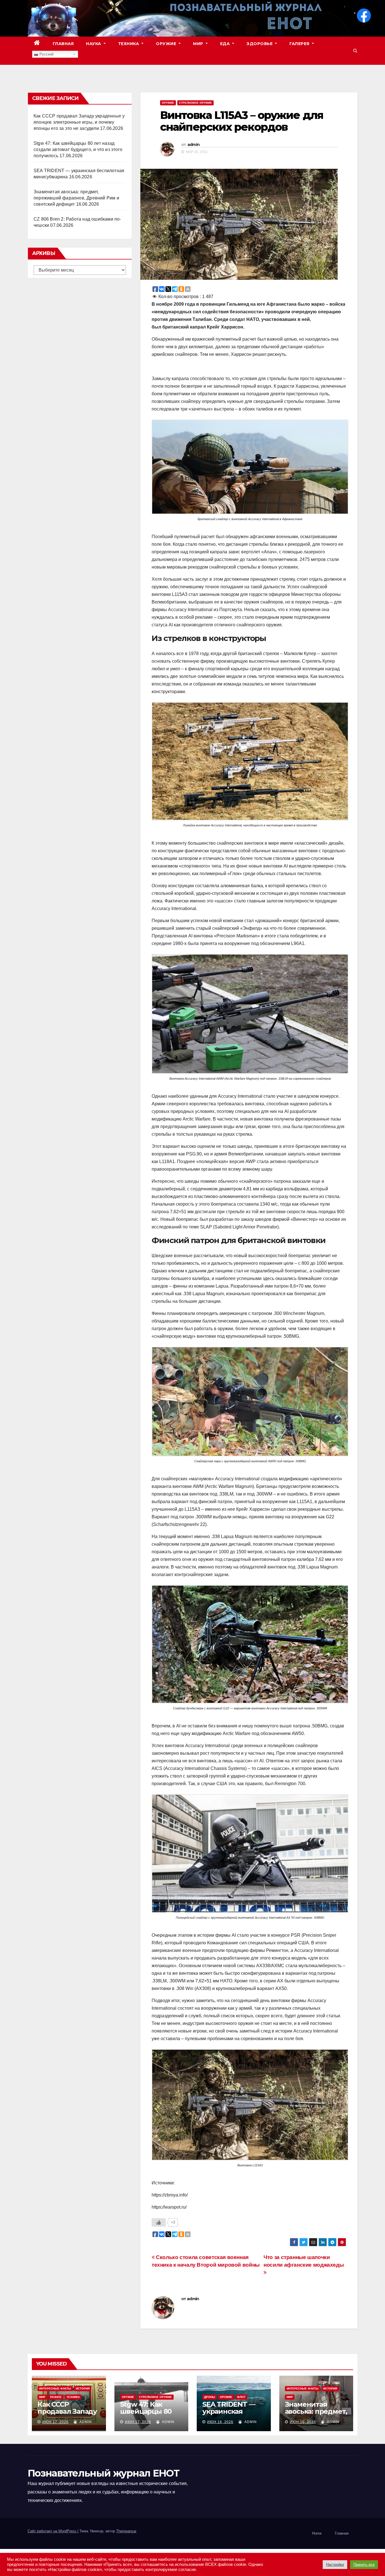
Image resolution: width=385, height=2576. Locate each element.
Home (317, 2533)
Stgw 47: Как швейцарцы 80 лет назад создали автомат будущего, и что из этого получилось (78, 149)
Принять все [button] (364, 2565)
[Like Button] (159, 2222)
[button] (355, 51)
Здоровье (260, 44)
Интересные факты (55, 2388)
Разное (56, 2397)
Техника (129, 44)
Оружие (167, 44)
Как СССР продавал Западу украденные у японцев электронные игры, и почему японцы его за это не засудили (79, 122)
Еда (226, 44)
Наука (94, 44)
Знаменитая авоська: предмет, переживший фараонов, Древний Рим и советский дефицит (76, 198)
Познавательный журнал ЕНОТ (103, 2473)
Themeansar (126, 2531)
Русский (46, 54)
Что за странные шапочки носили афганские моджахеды (304, 2261)
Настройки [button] (335, 2565)
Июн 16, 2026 (220, 2422)
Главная (63, 44)
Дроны (210, 2397)
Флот (241, 2397)
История (83, 2388)
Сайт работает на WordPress (53, 2531)
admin (194, 145)
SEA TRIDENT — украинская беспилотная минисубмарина (231, 2415)
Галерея (300, 44)
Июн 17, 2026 (55, 2422)
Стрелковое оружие (195, 103)
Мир (199, 44)
